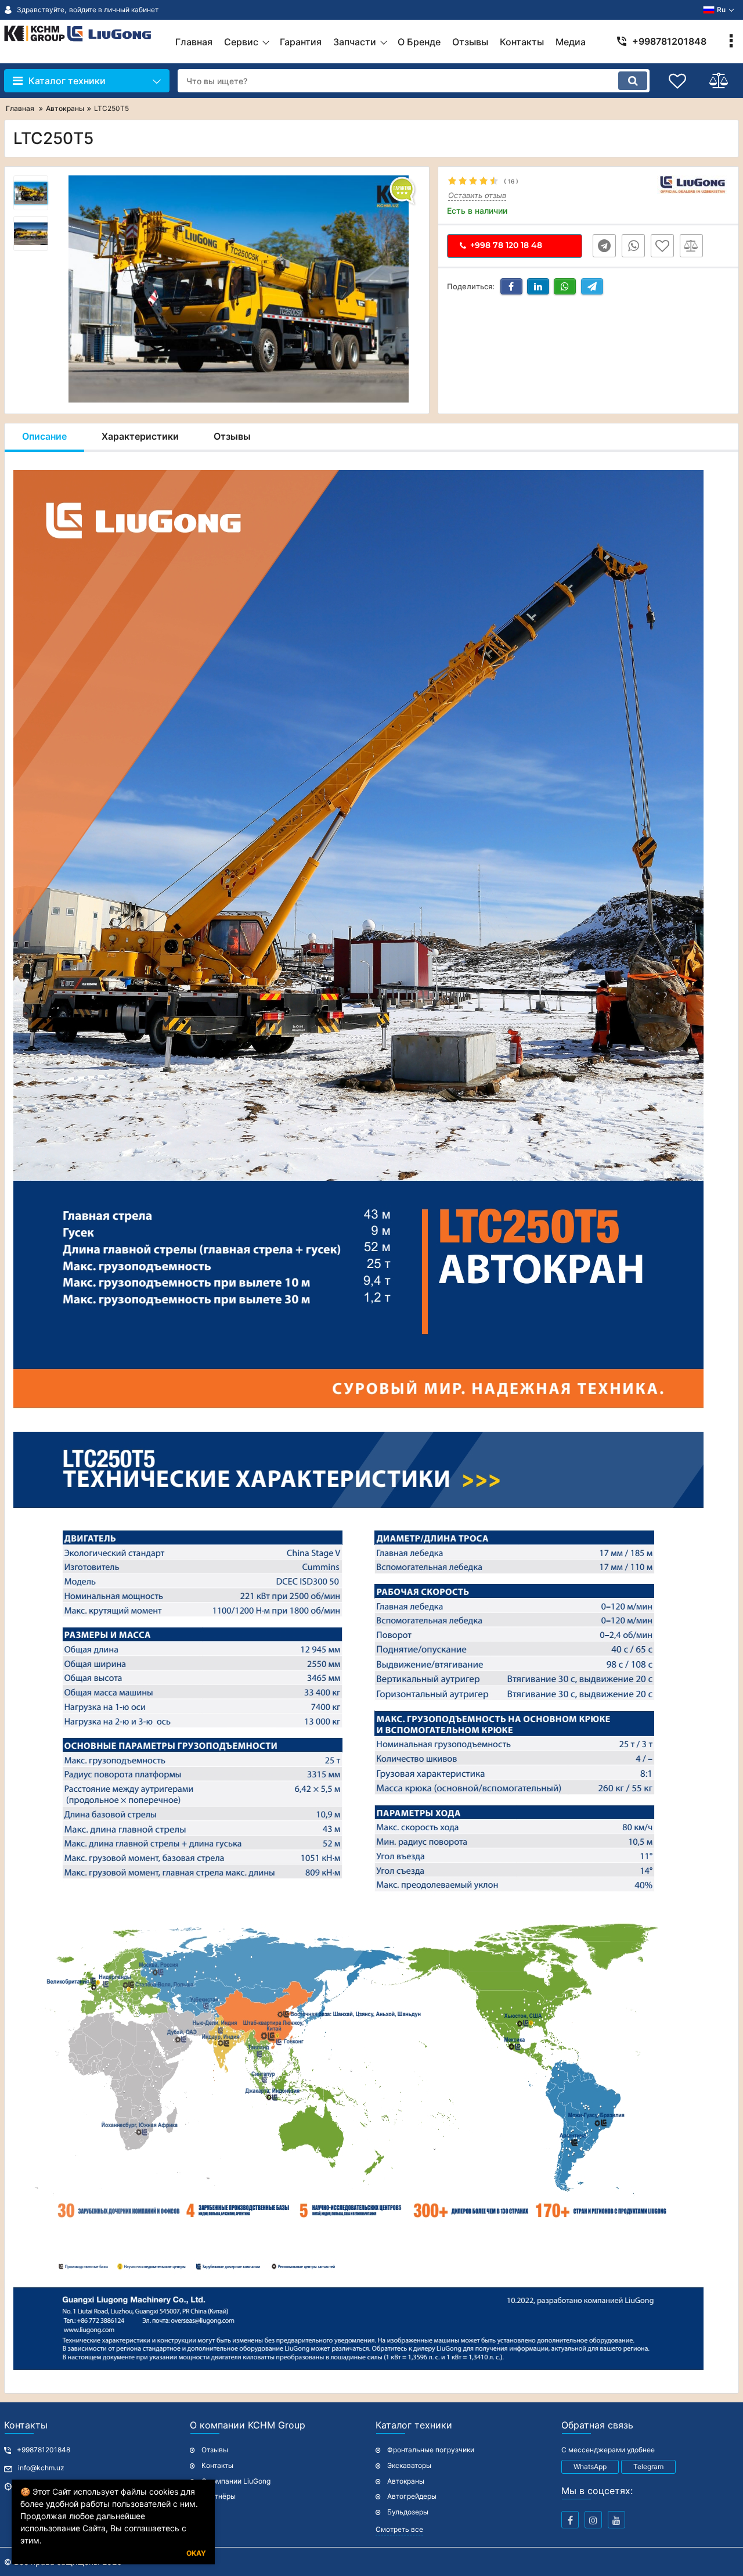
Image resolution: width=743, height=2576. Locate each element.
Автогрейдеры (412, 2496)
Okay (196, 2553)
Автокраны (406, 2481)
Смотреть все (399, 2529)
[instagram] (593, 2520)
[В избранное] (662, 246)
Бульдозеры (408, 2512)
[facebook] (570, 2520)
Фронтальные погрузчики (431, 2450)
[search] (633, 81)
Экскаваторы (409, 2465)
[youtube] (616, 2520)
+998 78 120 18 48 (506, 245)
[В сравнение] (691, 246)
